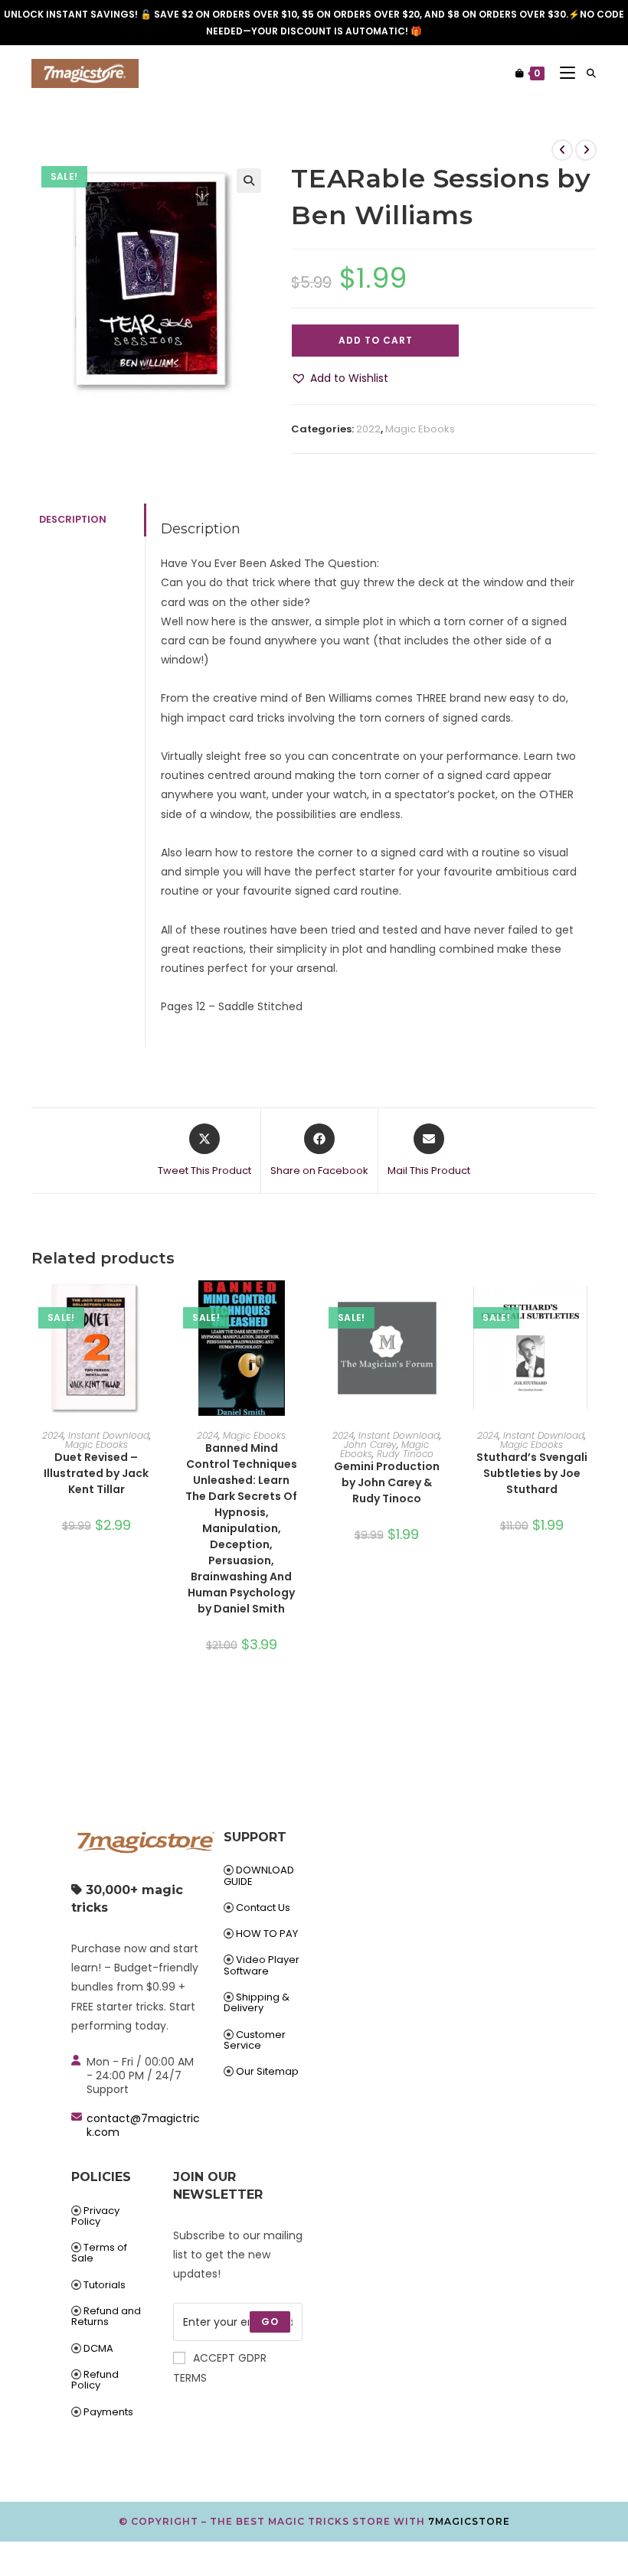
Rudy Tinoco (405, 1454)
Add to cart (376, 340)
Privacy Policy (95, 2216)
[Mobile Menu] (562, 73)
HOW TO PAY (267, 1934)
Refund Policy (95, 2380)
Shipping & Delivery (257, 2002)
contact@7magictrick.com (143, 2125)
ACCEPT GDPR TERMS (220, 2367)
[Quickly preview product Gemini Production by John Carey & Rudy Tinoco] (446, 1307)
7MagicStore (469, 2521)
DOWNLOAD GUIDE (259, 1875)
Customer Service (255, 2040)
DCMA (98, 2348)
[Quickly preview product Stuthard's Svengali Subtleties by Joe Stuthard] (592, 1307)
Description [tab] (73, 519)
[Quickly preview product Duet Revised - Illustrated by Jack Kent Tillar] (156, 1307)
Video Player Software (262, 1965)
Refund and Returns (106, 2316)
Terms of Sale (99, 2253)
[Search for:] (586, 73)
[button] (249, 181)
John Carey (370, 1445)
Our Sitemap (267, 2071)
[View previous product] (562, 150)
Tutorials (105, 2285)
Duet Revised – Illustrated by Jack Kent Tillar (96, 1473)
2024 (53, 1435)
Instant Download (109, 1435)
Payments (108, 2412)
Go (270, 2322)
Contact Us (263, 1908)
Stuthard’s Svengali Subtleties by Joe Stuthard (532, 1473)
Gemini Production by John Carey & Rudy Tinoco (387, 1482)
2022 (368, 429)
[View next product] (586, 150)
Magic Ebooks (420, 429)
